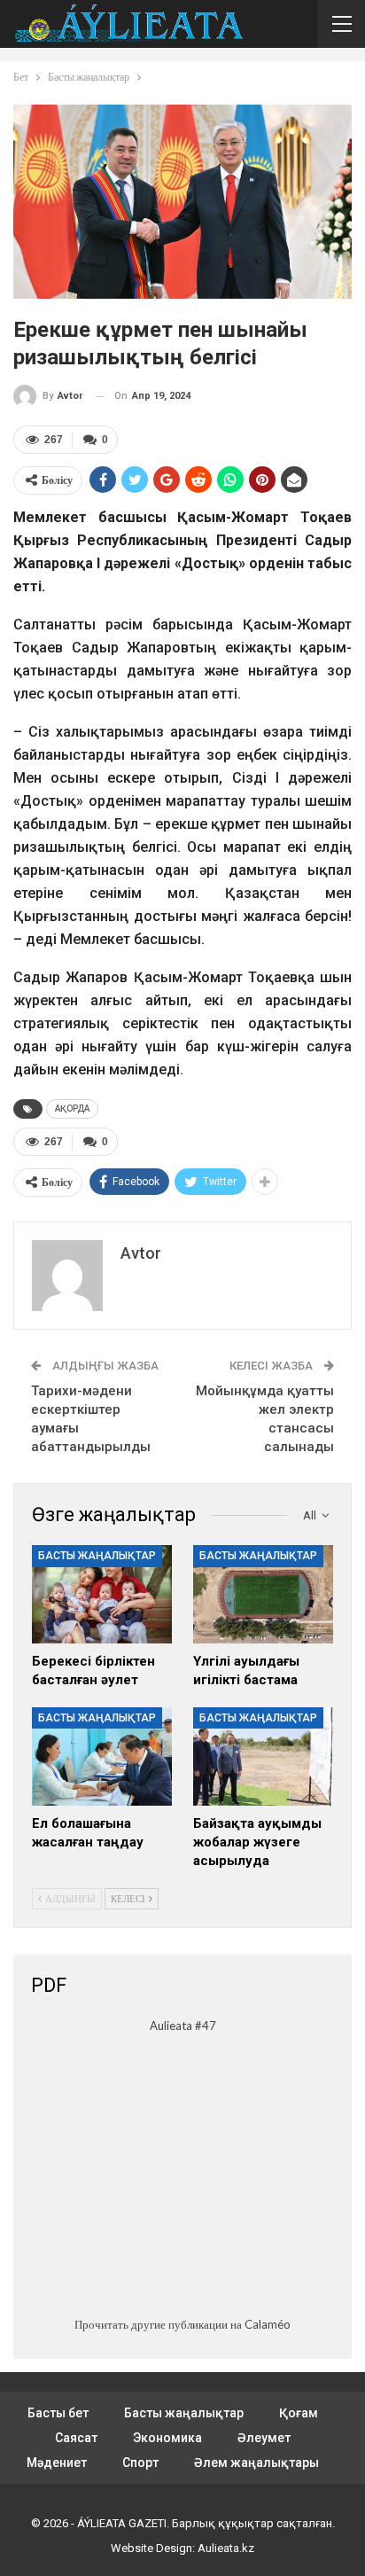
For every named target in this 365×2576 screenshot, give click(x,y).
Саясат (76, 2438)
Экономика (167, 2438)
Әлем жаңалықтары (256, 2463)
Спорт (140, 2463)
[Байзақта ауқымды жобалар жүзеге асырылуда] (263, 1756)
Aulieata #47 (183, 2026)
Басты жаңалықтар (97, 1556)
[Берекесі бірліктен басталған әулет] (102, 1594)
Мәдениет (57, 2463)
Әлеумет (264, 2438)
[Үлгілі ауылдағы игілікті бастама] (263, 1594)
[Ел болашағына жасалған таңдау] (102, 1756)
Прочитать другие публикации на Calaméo (182, 2324)
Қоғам (299, 2413)
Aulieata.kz (226, 2548)
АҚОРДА (72, 1108)
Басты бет (58, 2413)
